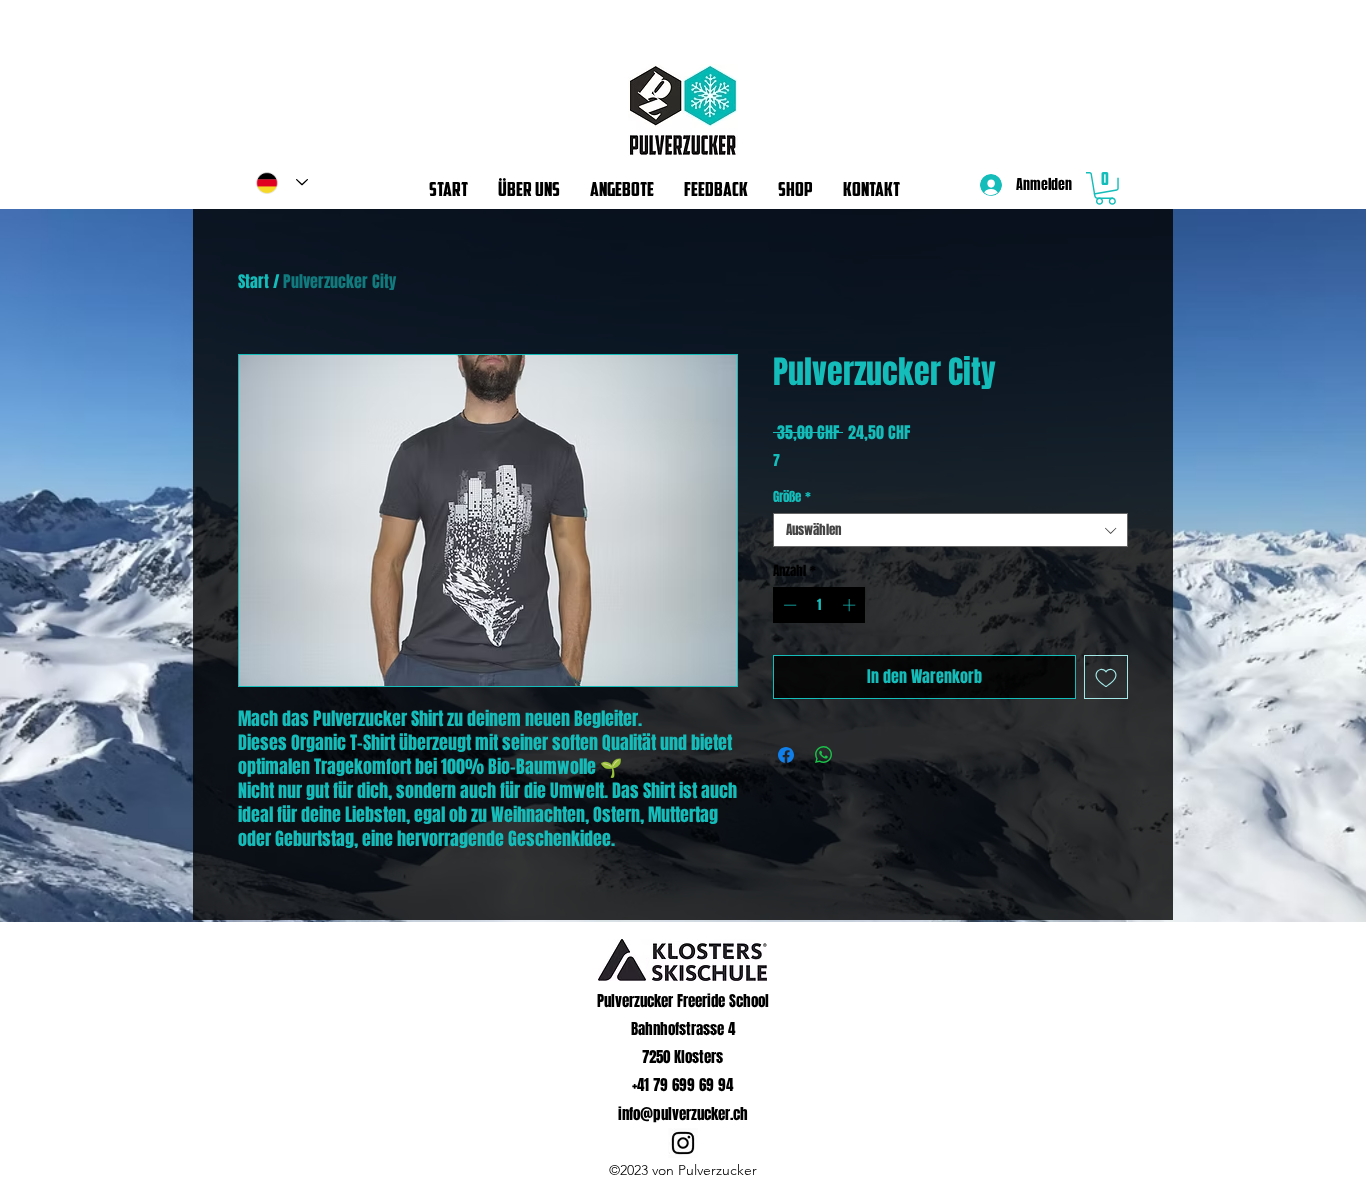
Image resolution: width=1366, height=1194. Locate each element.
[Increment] (851, 605)
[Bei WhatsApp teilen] (824, 755)
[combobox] (950, 530)
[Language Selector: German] (282, 182)
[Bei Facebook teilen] (786, 755)
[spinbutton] (819, 605)
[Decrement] (788, 605)
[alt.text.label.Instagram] (683, 1143)
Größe (792, 497)
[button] (1105, 188)
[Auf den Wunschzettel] (1106, 677)
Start (253, 281)
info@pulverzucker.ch (683, 1114)
